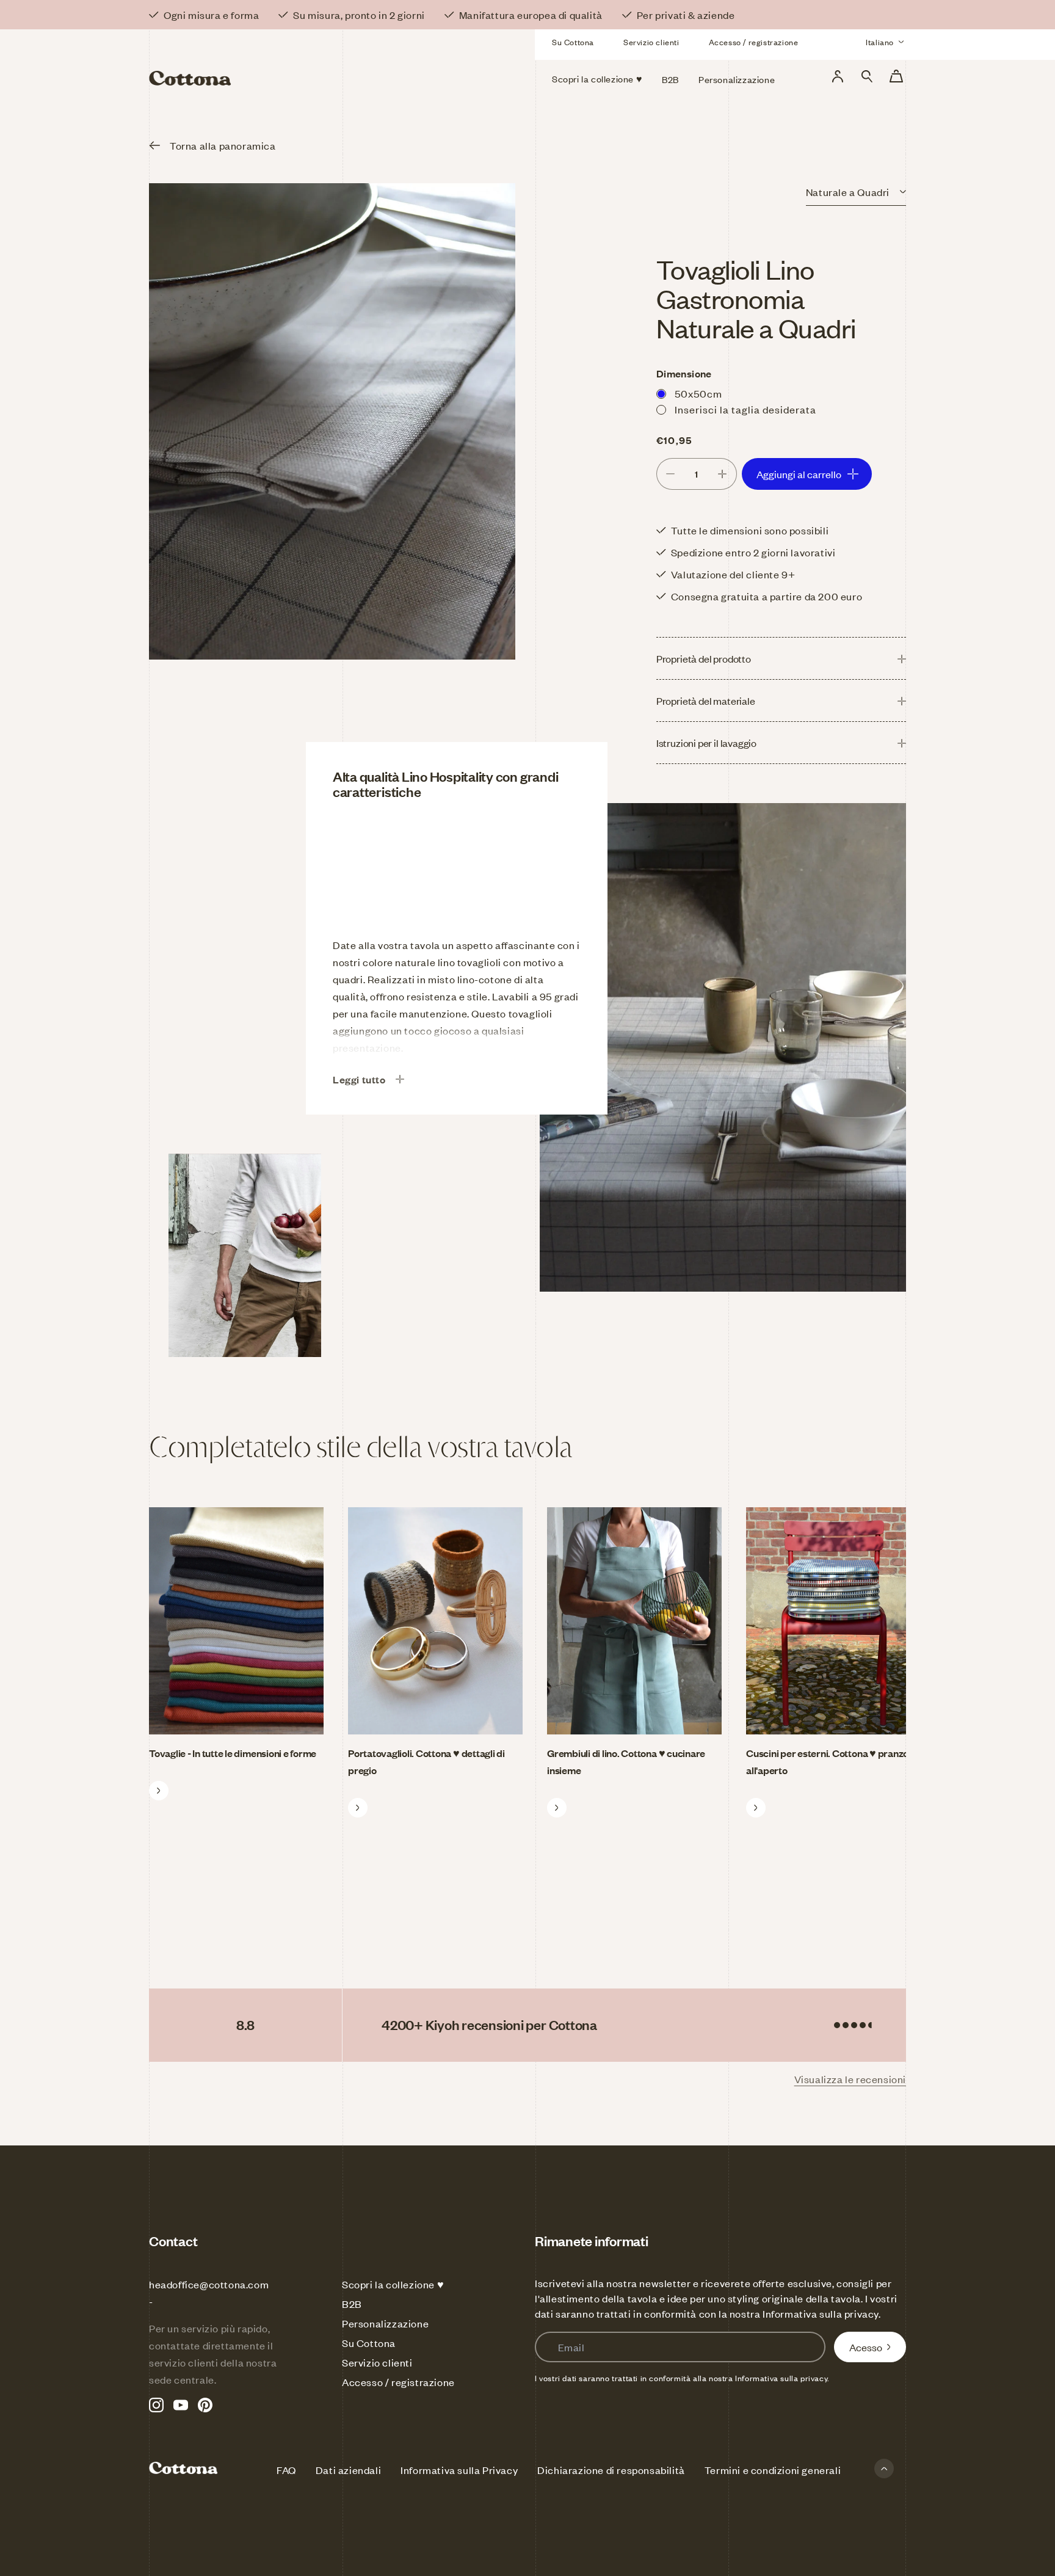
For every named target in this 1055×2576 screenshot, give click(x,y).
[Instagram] (156, 2405)
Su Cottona (573, 42)
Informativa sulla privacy (821, 2313)
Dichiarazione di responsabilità (611, 2470)
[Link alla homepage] (270, 60)
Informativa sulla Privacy (459, 2470)
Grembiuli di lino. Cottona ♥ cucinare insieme (626, 1761)
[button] (867, 76)
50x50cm (698, 393)
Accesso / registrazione (754, 42)
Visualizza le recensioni (850, 2079)
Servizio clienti (651, 42)
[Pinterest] (205, 2405)
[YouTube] (181, 2405)
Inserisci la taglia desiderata (745, 409)
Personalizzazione (385, 2323)
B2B (352, 2304)
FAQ (286, 2470)
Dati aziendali (348, 2470)
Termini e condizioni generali (773, 2470)
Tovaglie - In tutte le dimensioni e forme (233, 1753)
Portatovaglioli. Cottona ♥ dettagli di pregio (426, 1761)
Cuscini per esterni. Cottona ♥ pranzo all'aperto (827, 1761)
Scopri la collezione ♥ (393, 2284)
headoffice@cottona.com (209, 2284)
